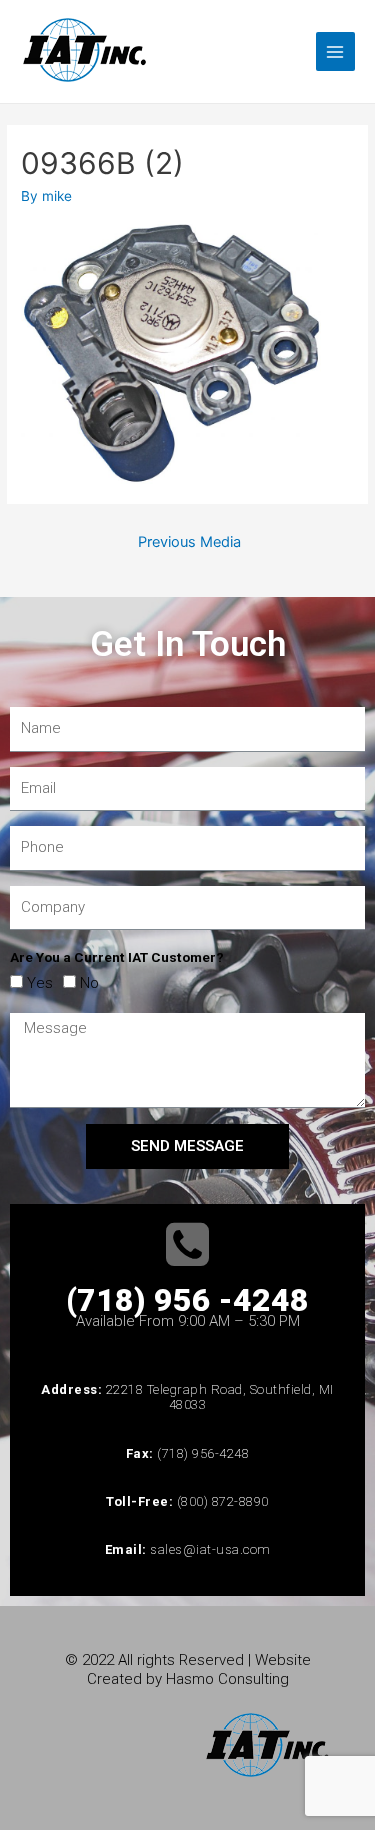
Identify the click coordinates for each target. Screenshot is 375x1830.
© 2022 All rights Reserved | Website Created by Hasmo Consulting (188, 1669)
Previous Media (189, 542)
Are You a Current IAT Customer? (117, 957)
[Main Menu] (335, 51)
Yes (40, 983)
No (89, 983)
